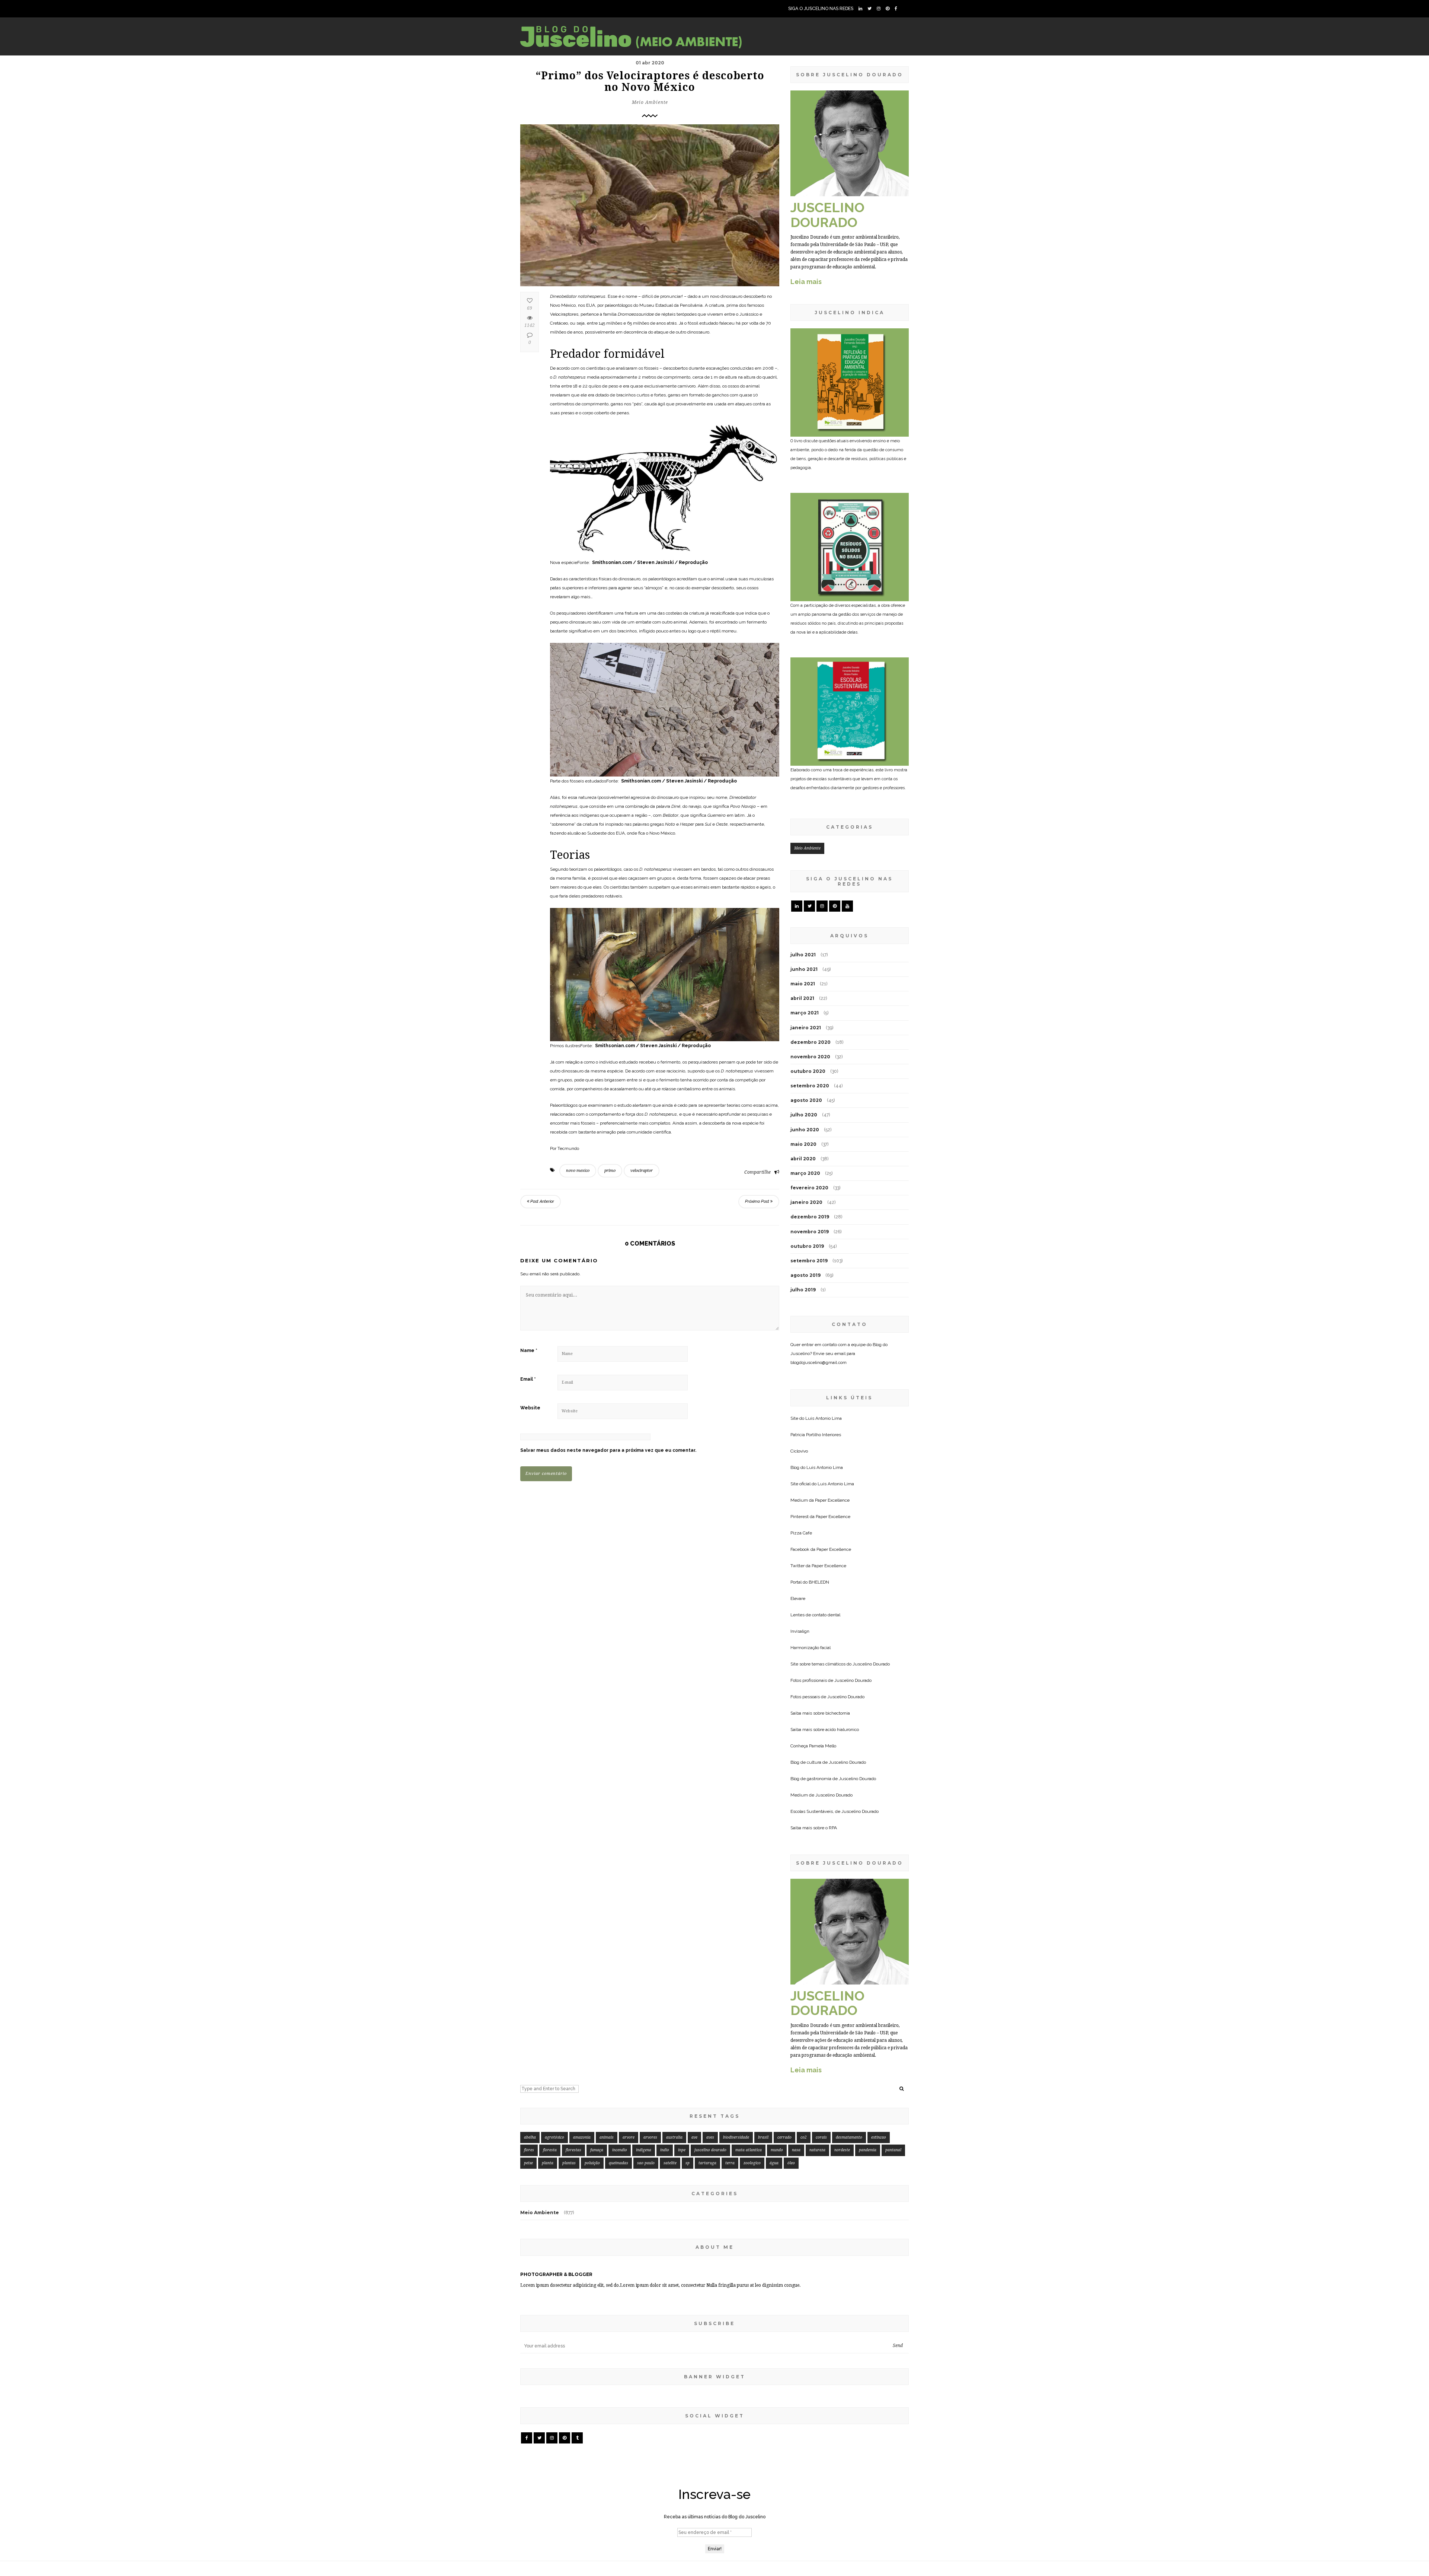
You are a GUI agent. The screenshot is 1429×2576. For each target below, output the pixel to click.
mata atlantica (749, 2150)
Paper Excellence (832, 1500)
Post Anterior (542, 1201)
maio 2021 (803, 984)
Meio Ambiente (650, 102)
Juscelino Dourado (871, 1664)
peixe (528, 2163)
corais (821, 2137)
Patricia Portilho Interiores (816, 1435)
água (774, 2163)
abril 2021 (802, 998)
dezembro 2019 (810, 1217)
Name (529, 1351)
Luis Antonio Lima (824, 1418)
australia (674, 2137)
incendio (620, 2150)
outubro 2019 (807, 1246)
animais (607, 2137)
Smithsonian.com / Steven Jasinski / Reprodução (649, 562)
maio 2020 (803, 1144)
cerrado (784, 2137)
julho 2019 (803, 1290)
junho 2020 (805, 1130)
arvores (650, 2137)
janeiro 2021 (806, 1028)
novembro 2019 (810, 1232)
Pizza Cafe (801, 1533)
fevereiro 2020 (809, 1188)
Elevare (798, 1598)
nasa (796, 2150)
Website (530, 1408)
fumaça (597, 2150)
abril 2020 (803, 1159)
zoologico (752, 2163)
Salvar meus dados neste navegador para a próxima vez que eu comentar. (608, 1450)
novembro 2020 (810, 1057)
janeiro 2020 (806, 1202)
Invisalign (800, 1631)
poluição (592, 2163)
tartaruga (707, 2163)
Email (528, 1379)
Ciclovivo (799, 1451)
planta (548, 2163)
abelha (530, 2137)
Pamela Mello (823, 1746)
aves (710, 2137)
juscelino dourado (710, 2150)
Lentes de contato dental (815, 1615)
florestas (573, 2150)
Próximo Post (758, 1201)
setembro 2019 (809, 1261)
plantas (569, 2163)
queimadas (618, 2163)
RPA (833, 1828)
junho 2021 (804, 969)
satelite (670, 2163)
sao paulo (646, 2163)
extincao (879, 2137)
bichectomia (838, 1713)
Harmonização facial (811, 1648)
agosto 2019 (805, 1275)
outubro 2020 (808, 1071)
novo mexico (578, 1171)
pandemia (868, 2150)
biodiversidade (736, 2137)
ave (694, 2137)
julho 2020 (804, 1115)
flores (529, 2150)
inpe (682, 2150)
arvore (629, 2137)
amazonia (582, 2137)
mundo (777, 2150)
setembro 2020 (810, 1086)
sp (688, 2163)
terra (730, 2163)
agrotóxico (554, 2137)
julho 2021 (803, 955)
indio (665, 2150)
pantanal (893, 2150)
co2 (804, 2137)
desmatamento (849, 2137)
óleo (791, 2163)
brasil (763, 2137)
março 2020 (805, 1173)
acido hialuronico (842, 1729)
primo (610, 1171)
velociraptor (642, 1171)
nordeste (842, 2150)
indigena (644, 2150)
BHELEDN (819, 1582)
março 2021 (805, 1013)
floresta (550, 2150)
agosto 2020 (806, 1100)
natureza (817, 2150)
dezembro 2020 (811, 1042)
